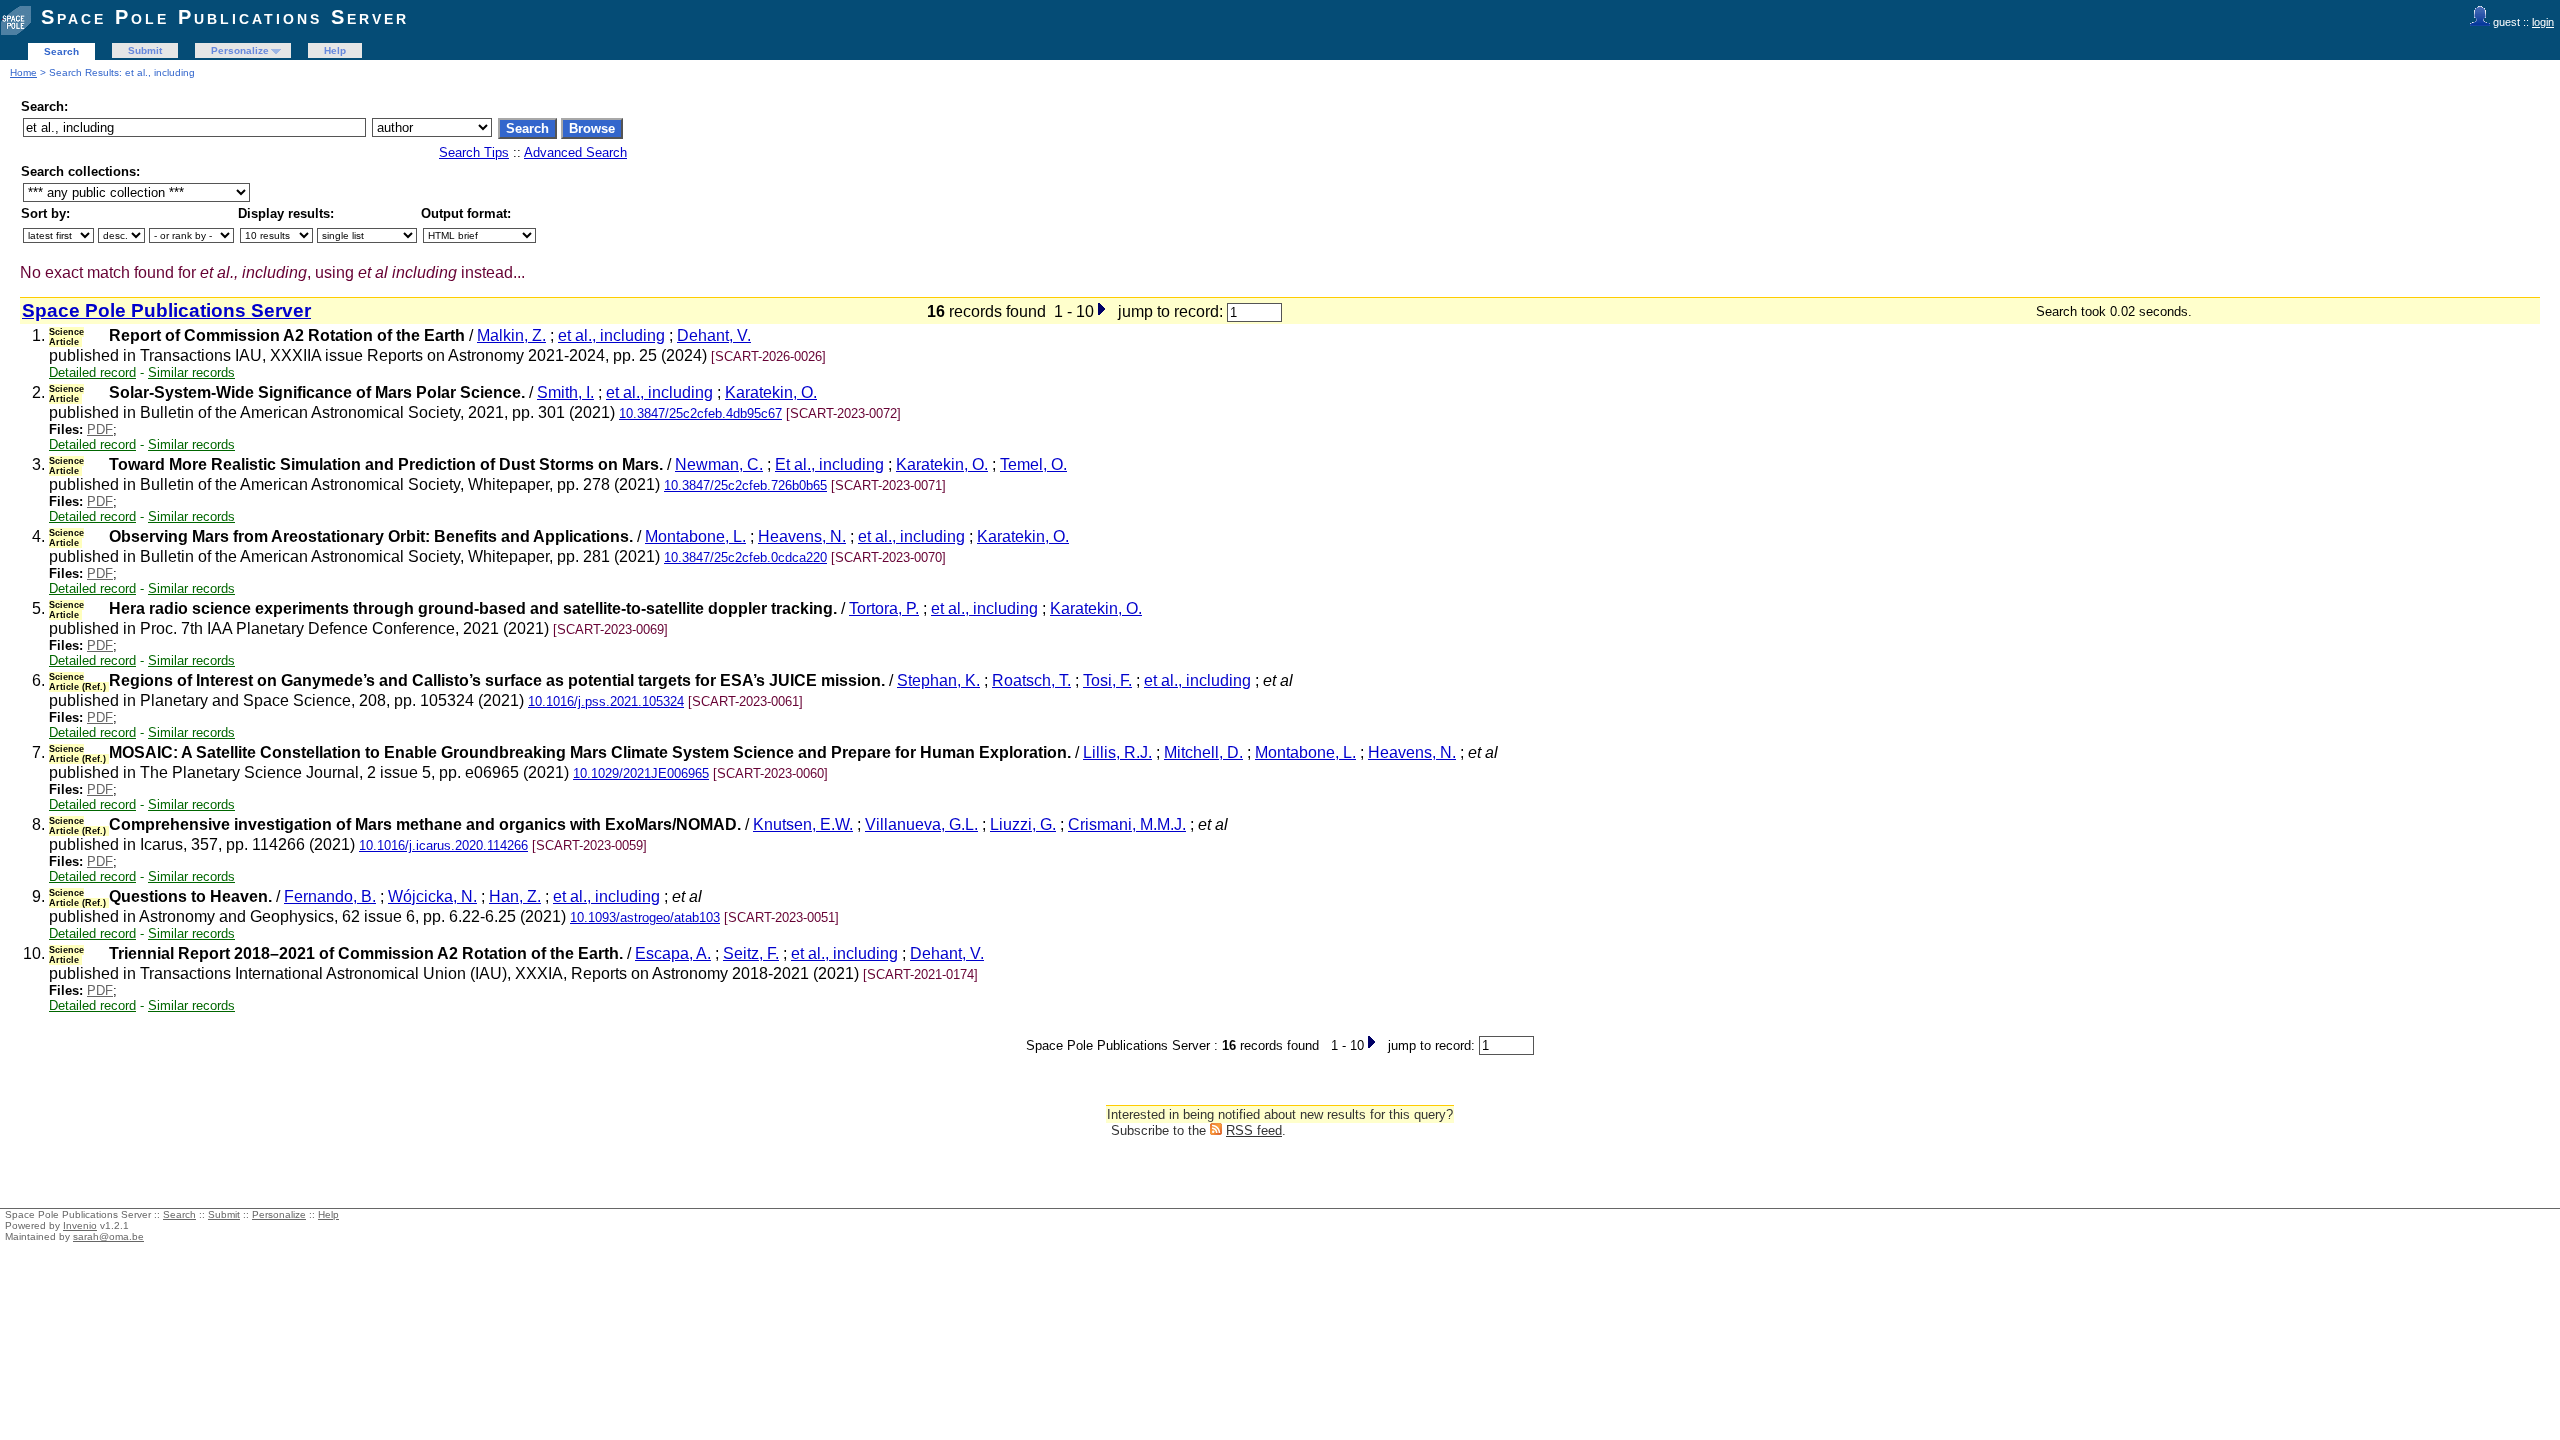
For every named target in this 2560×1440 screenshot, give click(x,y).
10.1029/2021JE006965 (641, 773)
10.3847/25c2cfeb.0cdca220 (745, 557)
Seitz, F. (751, 953)
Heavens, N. (802, 536)
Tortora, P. (884, 608)
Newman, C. (719, 464)
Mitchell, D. (1203, 752)
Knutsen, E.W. (803, 824)
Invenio (80, 1225)
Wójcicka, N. (432, 896)
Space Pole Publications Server (225, 17)
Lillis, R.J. (1117, 752)
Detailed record (92, 372)
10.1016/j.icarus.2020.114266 (443, 845)
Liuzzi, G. (1023, 824)
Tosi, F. (1107, 680)
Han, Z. (515, 896)
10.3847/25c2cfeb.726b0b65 (745, 485)
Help (335, 50)
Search (61, 51)
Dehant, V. (714, 335)
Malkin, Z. (511, 335)
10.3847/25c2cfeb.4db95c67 (700, 413)
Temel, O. (1033, 464)
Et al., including (829, 464)
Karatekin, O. (771, 392)
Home (23, 72)
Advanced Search (575, 152)
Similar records (191, 372)
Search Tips (474, 152)
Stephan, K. (938, 680)
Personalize (240, 50)
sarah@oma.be (108, 1236)
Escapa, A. (673, 953)
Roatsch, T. (1031, 680)
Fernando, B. (330, 896)
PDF (100, 429)
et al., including (611, 335)
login (2543, 22)
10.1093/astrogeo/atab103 (645, 917)
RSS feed (1254, 1130)
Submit (145, 50)
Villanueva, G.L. (921, 824)
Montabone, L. (695, 536)
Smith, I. (565, 392)
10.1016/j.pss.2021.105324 (606, 701)
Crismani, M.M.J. (1127, 824)
